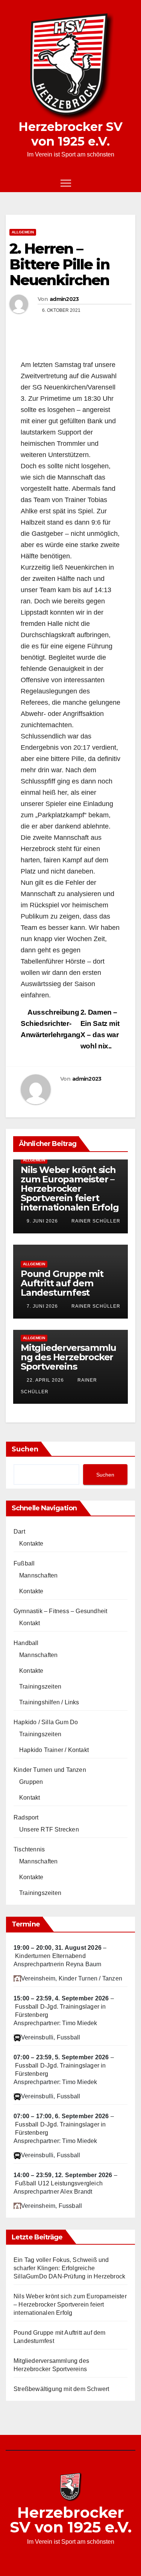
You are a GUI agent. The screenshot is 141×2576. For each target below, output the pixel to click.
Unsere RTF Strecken (49, 1829)
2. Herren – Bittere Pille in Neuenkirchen (59, 264)
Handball (26, 1643)
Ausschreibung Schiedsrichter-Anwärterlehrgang (51, 1023)
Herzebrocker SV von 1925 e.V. (70, 134)
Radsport (26, 1817)
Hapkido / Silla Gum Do (46, 1722)
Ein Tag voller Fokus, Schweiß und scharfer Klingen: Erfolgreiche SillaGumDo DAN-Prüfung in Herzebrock (69, 2268)
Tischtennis (29, 1849)
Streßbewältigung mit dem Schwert (61, 2389)
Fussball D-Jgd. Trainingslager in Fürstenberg (61, 2011)
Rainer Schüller (95, 1221)
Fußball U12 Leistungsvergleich (59, 2183)
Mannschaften (38, 1575)
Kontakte (31, 1544)
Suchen (25, 1449)
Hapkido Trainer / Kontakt (54, 1750)
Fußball (24, 1563)
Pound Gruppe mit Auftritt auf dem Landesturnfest (62, 1283)
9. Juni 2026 (42, 1221)
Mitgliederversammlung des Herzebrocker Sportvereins (68, 1357)
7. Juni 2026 (42, 1306)
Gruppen (31, 1782)
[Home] (11, 183)
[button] (117, 183)
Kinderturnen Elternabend (50, 1956)
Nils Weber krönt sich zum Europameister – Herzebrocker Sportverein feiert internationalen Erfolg (70, 1189)
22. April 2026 (45, 1380)
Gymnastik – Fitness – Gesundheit (60, 1611)
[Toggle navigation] (66, 183)
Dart (19, 1532)
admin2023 (64, 299)
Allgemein (23, 232)
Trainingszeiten (40, 1687)
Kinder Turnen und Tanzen (50, 1770)
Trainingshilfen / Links (49, 1702)
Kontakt (30, 1623)
